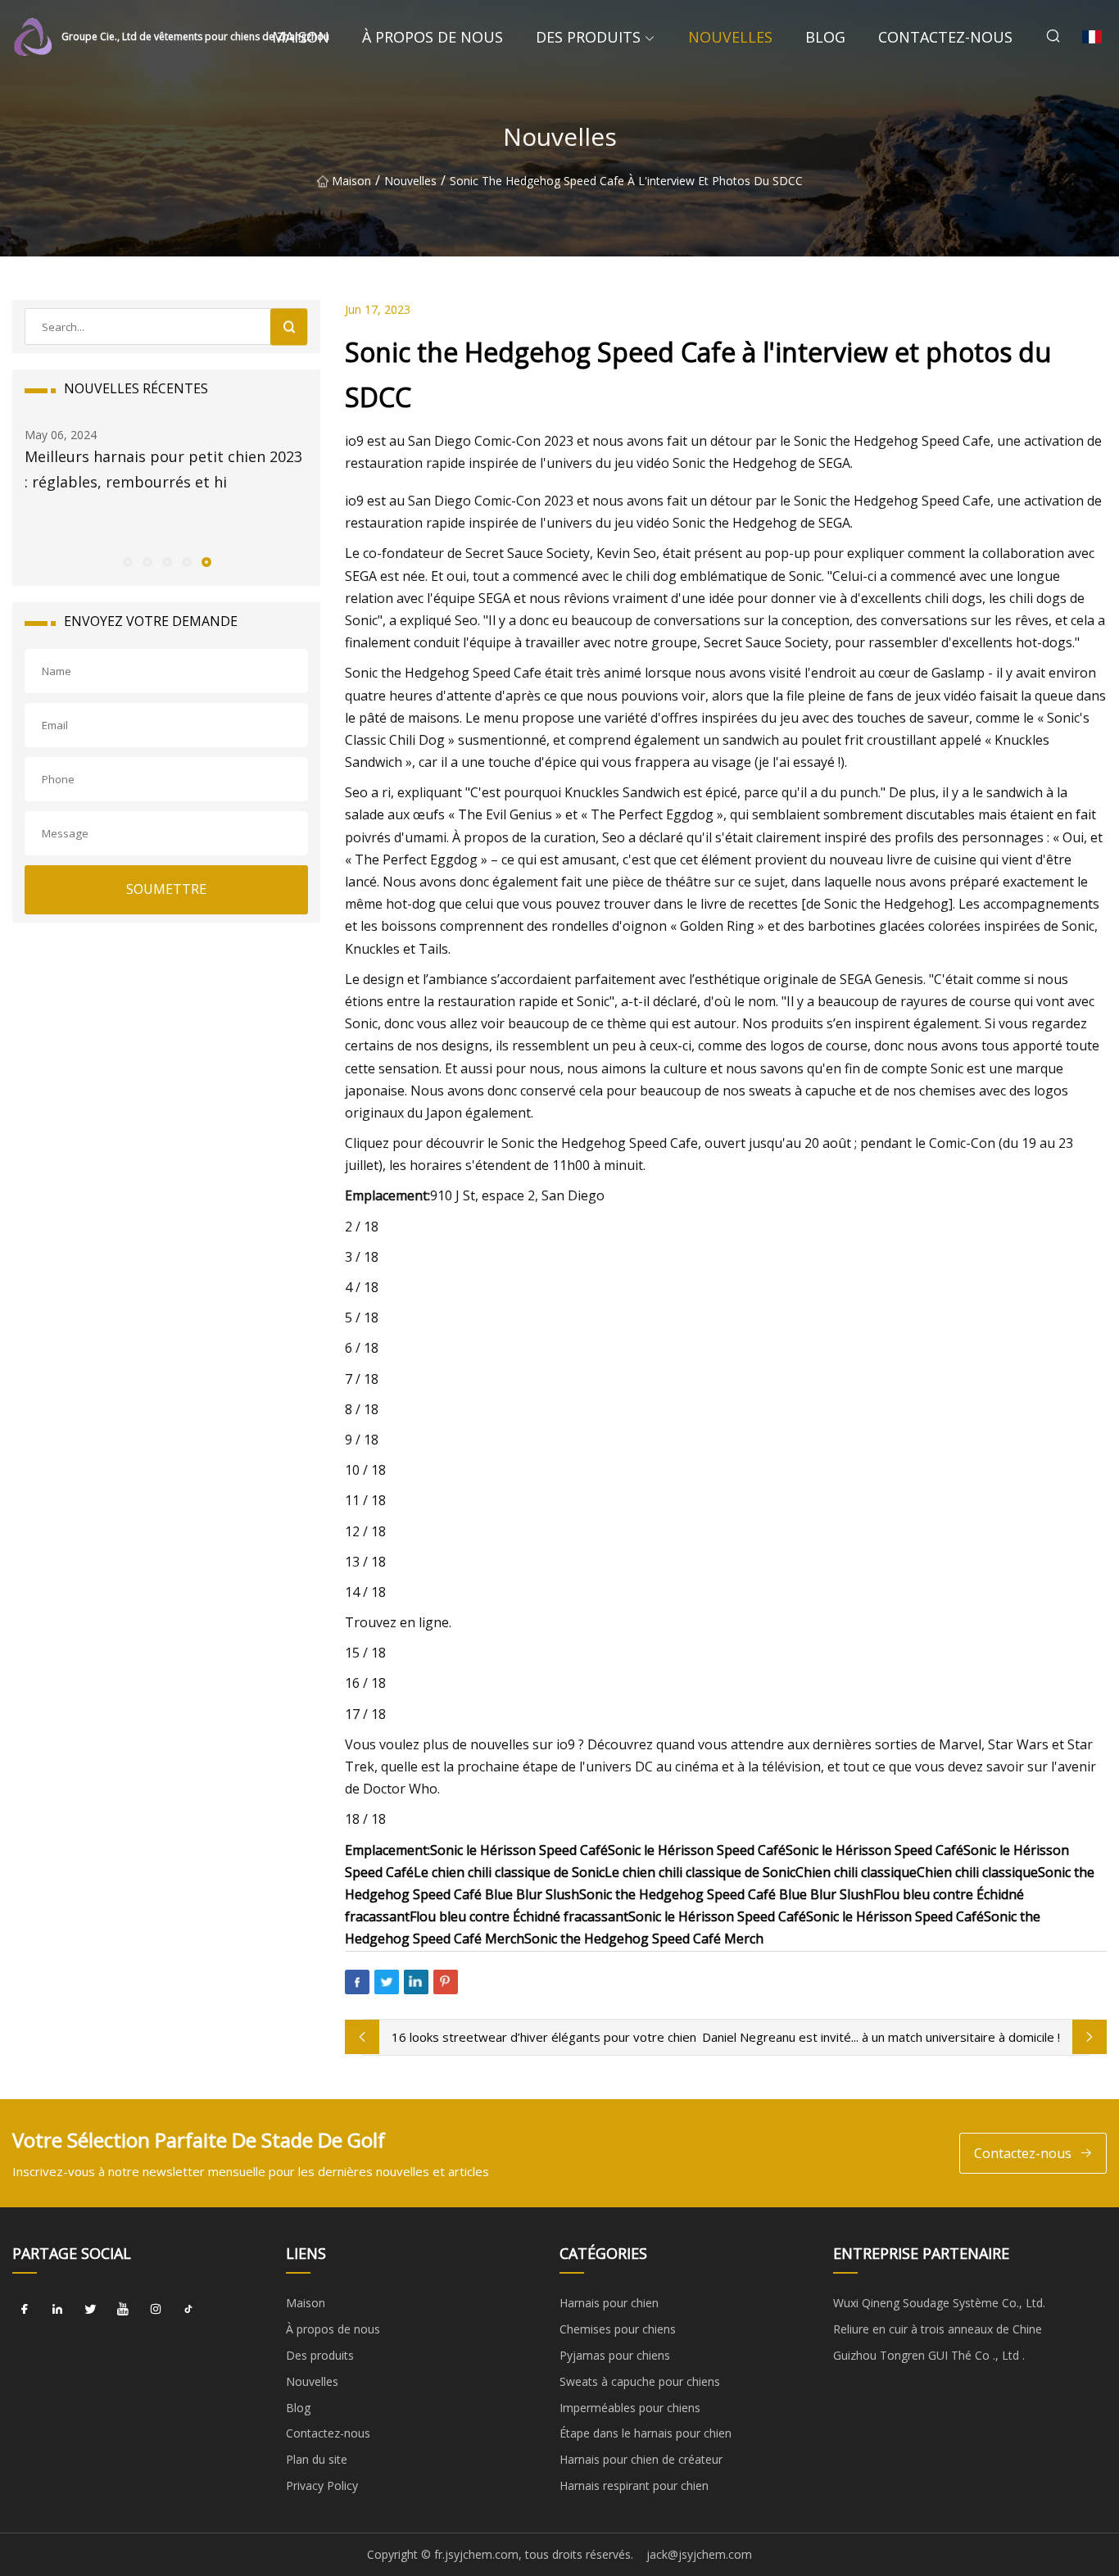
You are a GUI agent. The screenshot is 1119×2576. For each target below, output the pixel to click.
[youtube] (123, 2309)
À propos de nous (433, 37)
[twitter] (90, 2309)
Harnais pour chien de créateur (641, 2459)
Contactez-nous (945, 37)
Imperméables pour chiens (630, 2408)
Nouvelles (730, 37)
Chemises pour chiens (618, 2329)
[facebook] (25, 2309)
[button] (127, 561)
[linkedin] (57, 2309)
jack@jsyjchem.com (699, 2554)
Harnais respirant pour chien (634, 2485)
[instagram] (156, 2309)
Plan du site (317, 2459)
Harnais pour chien (609, 2303)
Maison (301, 37)
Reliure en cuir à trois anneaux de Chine (938, 2329)
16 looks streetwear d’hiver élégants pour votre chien (544, 2037)
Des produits (588, 37)
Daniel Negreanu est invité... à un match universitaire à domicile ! (881, 2037)
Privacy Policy (322, 2485)
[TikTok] (188, 2309)
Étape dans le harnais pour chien (646, 2433)
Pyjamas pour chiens (615, 2355)
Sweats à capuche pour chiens (640, 2381)
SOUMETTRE (166, 889)
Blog (825, 37)
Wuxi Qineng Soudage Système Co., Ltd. (939, 2303)
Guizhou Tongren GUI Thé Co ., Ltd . (929, 2355)
